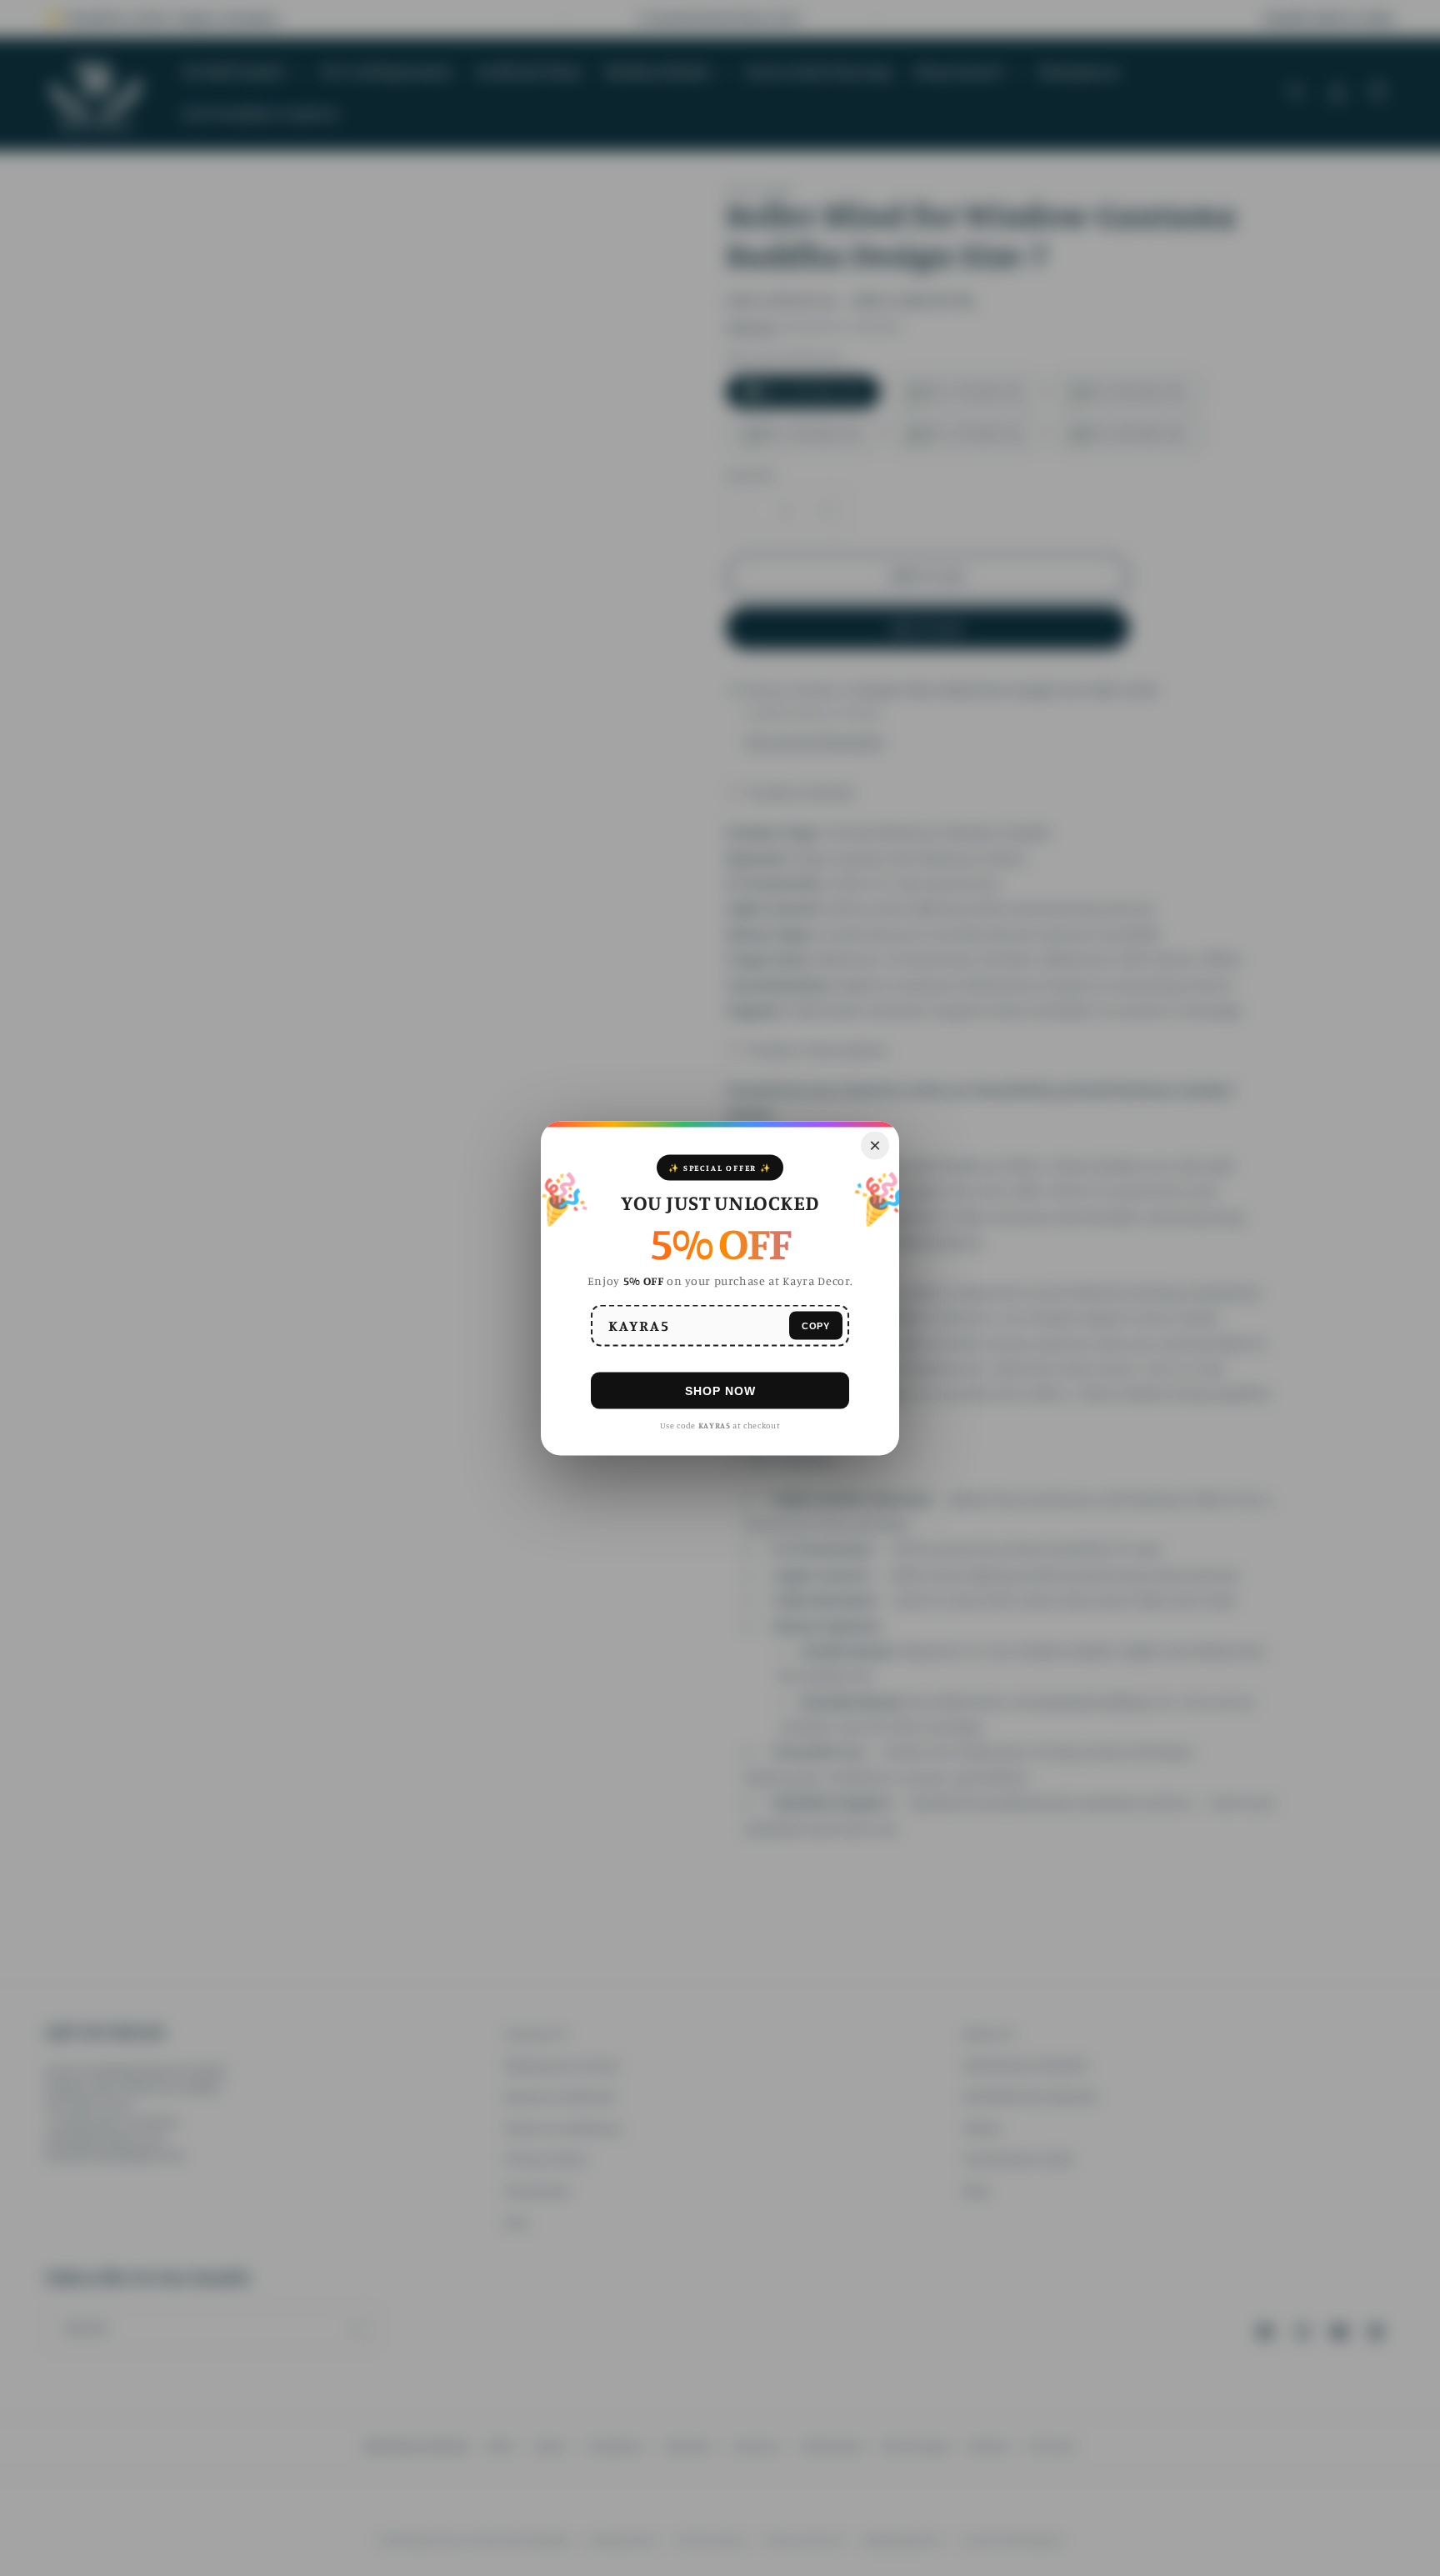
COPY (816, 1325)
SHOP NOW (720, 1390)
